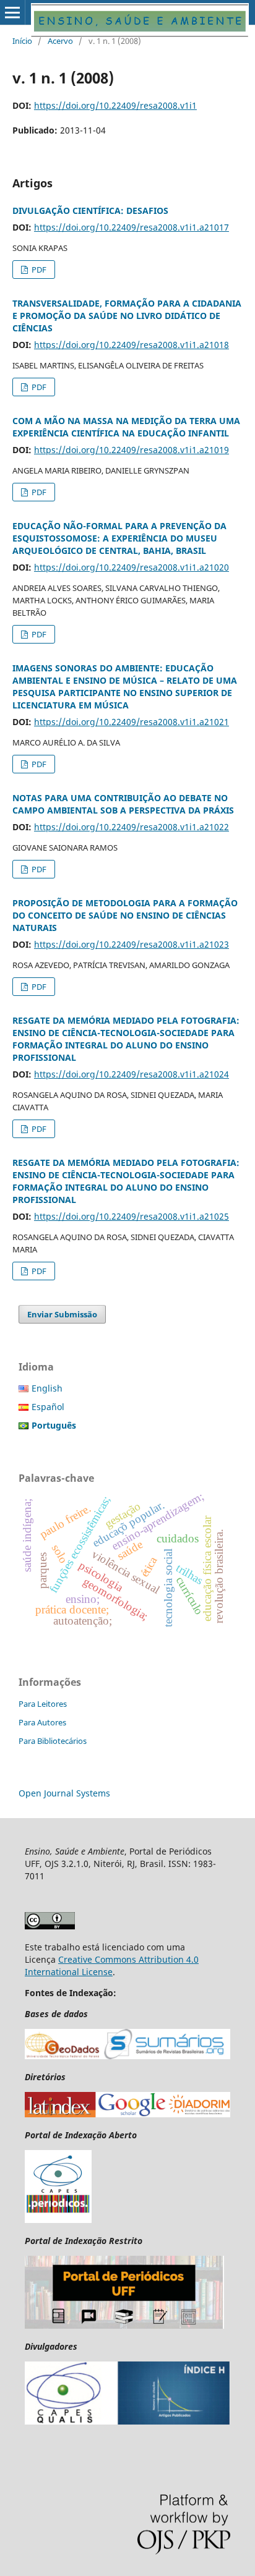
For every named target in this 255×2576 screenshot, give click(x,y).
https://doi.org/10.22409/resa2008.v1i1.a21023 (132, 944)
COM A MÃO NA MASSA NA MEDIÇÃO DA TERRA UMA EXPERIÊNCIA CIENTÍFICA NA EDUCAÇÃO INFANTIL (126, 427)
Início (22, 41)
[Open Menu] (12, 12)
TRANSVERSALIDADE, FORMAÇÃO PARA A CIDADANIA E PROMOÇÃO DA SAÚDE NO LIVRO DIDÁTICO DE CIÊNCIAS (127, 316)
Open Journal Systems (64, 1793)
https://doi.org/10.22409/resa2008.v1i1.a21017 (132, 227)
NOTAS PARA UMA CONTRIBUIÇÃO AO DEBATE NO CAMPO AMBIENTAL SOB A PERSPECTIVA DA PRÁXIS (123, 804)
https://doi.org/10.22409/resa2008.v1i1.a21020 (132, 567)
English (47, 1388)
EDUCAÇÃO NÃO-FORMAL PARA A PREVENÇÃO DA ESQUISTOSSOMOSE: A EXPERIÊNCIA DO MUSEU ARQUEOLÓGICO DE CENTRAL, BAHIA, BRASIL (119, 538)
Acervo (60, 41)
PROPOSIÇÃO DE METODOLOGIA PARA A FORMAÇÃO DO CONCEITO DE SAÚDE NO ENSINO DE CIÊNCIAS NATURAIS (125, 915)
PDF (38, 270)
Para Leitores (43, 1704)
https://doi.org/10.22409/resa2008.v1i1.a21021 (132, 722)
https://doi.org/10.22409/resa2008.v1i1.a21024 (132, 1074)
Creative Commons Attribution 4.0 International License (112, 1966)
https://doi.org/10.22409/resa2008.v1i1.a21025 (132, 1216)
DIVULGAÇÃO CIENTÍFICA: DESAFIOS (90, 210)
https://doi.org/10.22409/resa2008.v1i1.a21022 (132, 827)
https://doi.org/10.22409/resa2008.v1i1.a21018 (132, 345)
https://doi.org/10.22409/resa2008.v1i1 (115, 105)
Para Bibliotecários (53, 1741)
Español (48, 1407)
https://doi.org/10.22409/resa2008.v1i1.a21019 (132, 450)
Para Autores (42, 1722)
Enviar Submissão (62, 1314)
